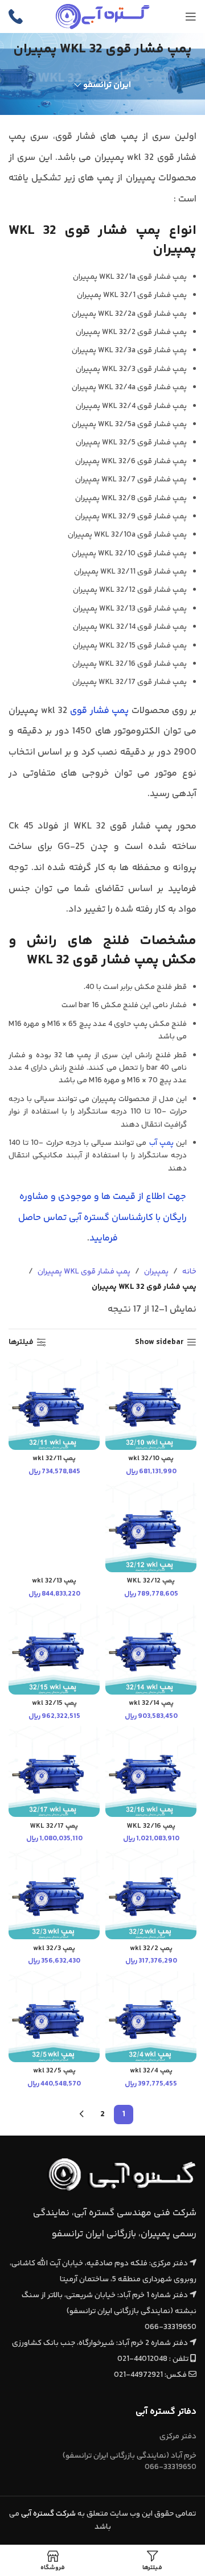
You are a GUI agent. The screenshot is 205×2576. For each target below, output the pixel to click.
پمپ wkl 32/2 (151, 1948)
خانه (189, 1272)
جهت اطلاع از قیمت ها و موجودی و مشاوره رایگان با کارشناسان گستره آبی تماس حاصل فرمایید (102, 1217)
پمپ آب (161, 1143)
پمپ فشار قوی (99, 711)
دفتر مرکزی (178, 2437)
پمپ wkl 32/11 (54, 1458)
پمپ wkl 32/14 (151, 1703)
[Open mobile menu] (191, 17)
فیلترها (21, 1343)
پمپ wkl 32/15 (54, 1703)
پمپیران (156, 1272)
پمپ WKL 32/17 (54, 1826)
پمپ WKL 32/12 (151, 1581)
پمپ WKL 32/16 (151, 1826)
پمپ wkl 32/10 (151, 1458)
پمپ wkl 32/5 (54, 2071)
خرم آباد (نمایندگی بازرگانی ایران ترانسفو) (130, 2462)
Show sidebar (159, 1343)
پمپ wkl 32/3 (54, 1948)
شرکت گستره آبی (48, 2514)
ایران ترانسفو (107, 85)
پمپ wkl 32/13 (54, 1581)
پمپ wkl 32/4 (151, 2071)
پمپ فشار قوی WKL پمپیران (84, 1272)
